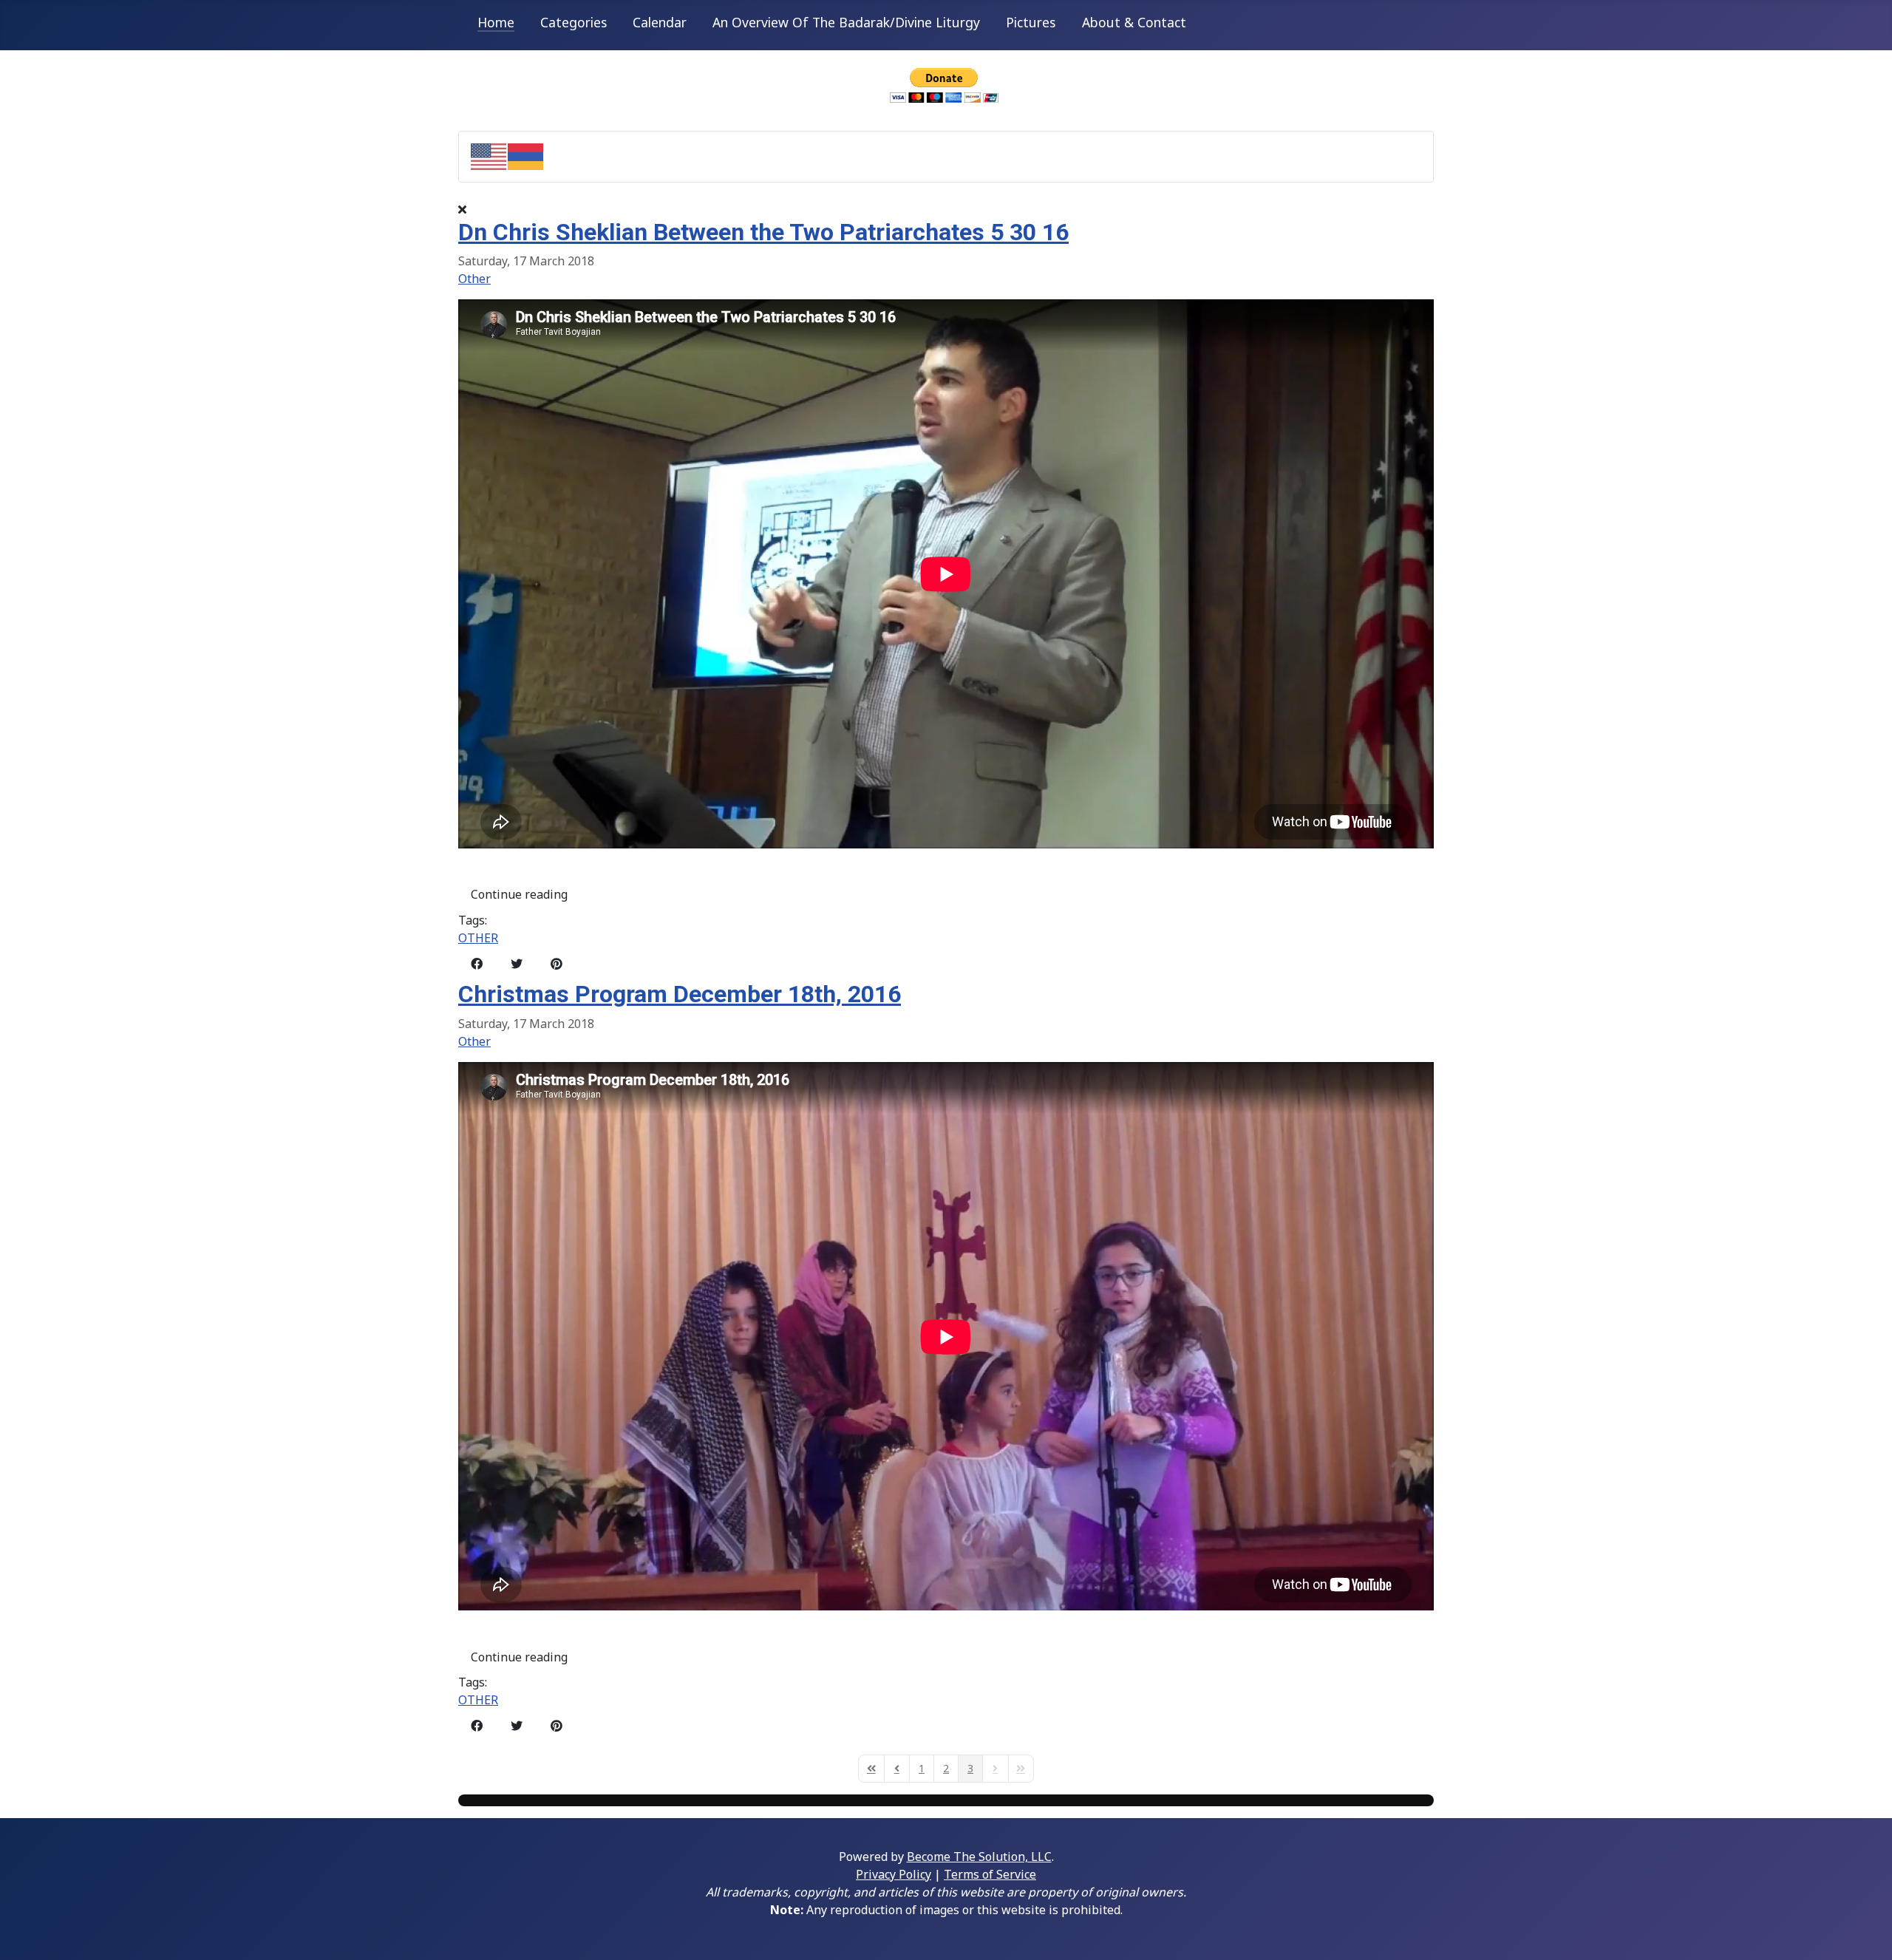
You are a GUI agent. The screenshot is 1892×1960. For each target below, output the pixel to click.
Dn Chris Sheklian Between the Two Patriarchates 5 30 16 (763, 232)
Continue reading (519, 894)
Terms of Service (990, 1874)
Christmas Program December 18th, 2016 (680, 994)
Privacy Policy (894, 1874)
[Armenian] (526, 155)
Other (474, 279)
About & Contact (1134, 22)
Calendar (660, 22)
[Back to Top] (1866, 1933)
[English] (489, 155)
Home (496, 22)
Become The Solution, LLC (979, 1857)
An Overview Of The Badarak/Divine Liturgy (846, 22)
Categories (574, 22)
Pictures (1031, 22)
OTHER (478, 938)
